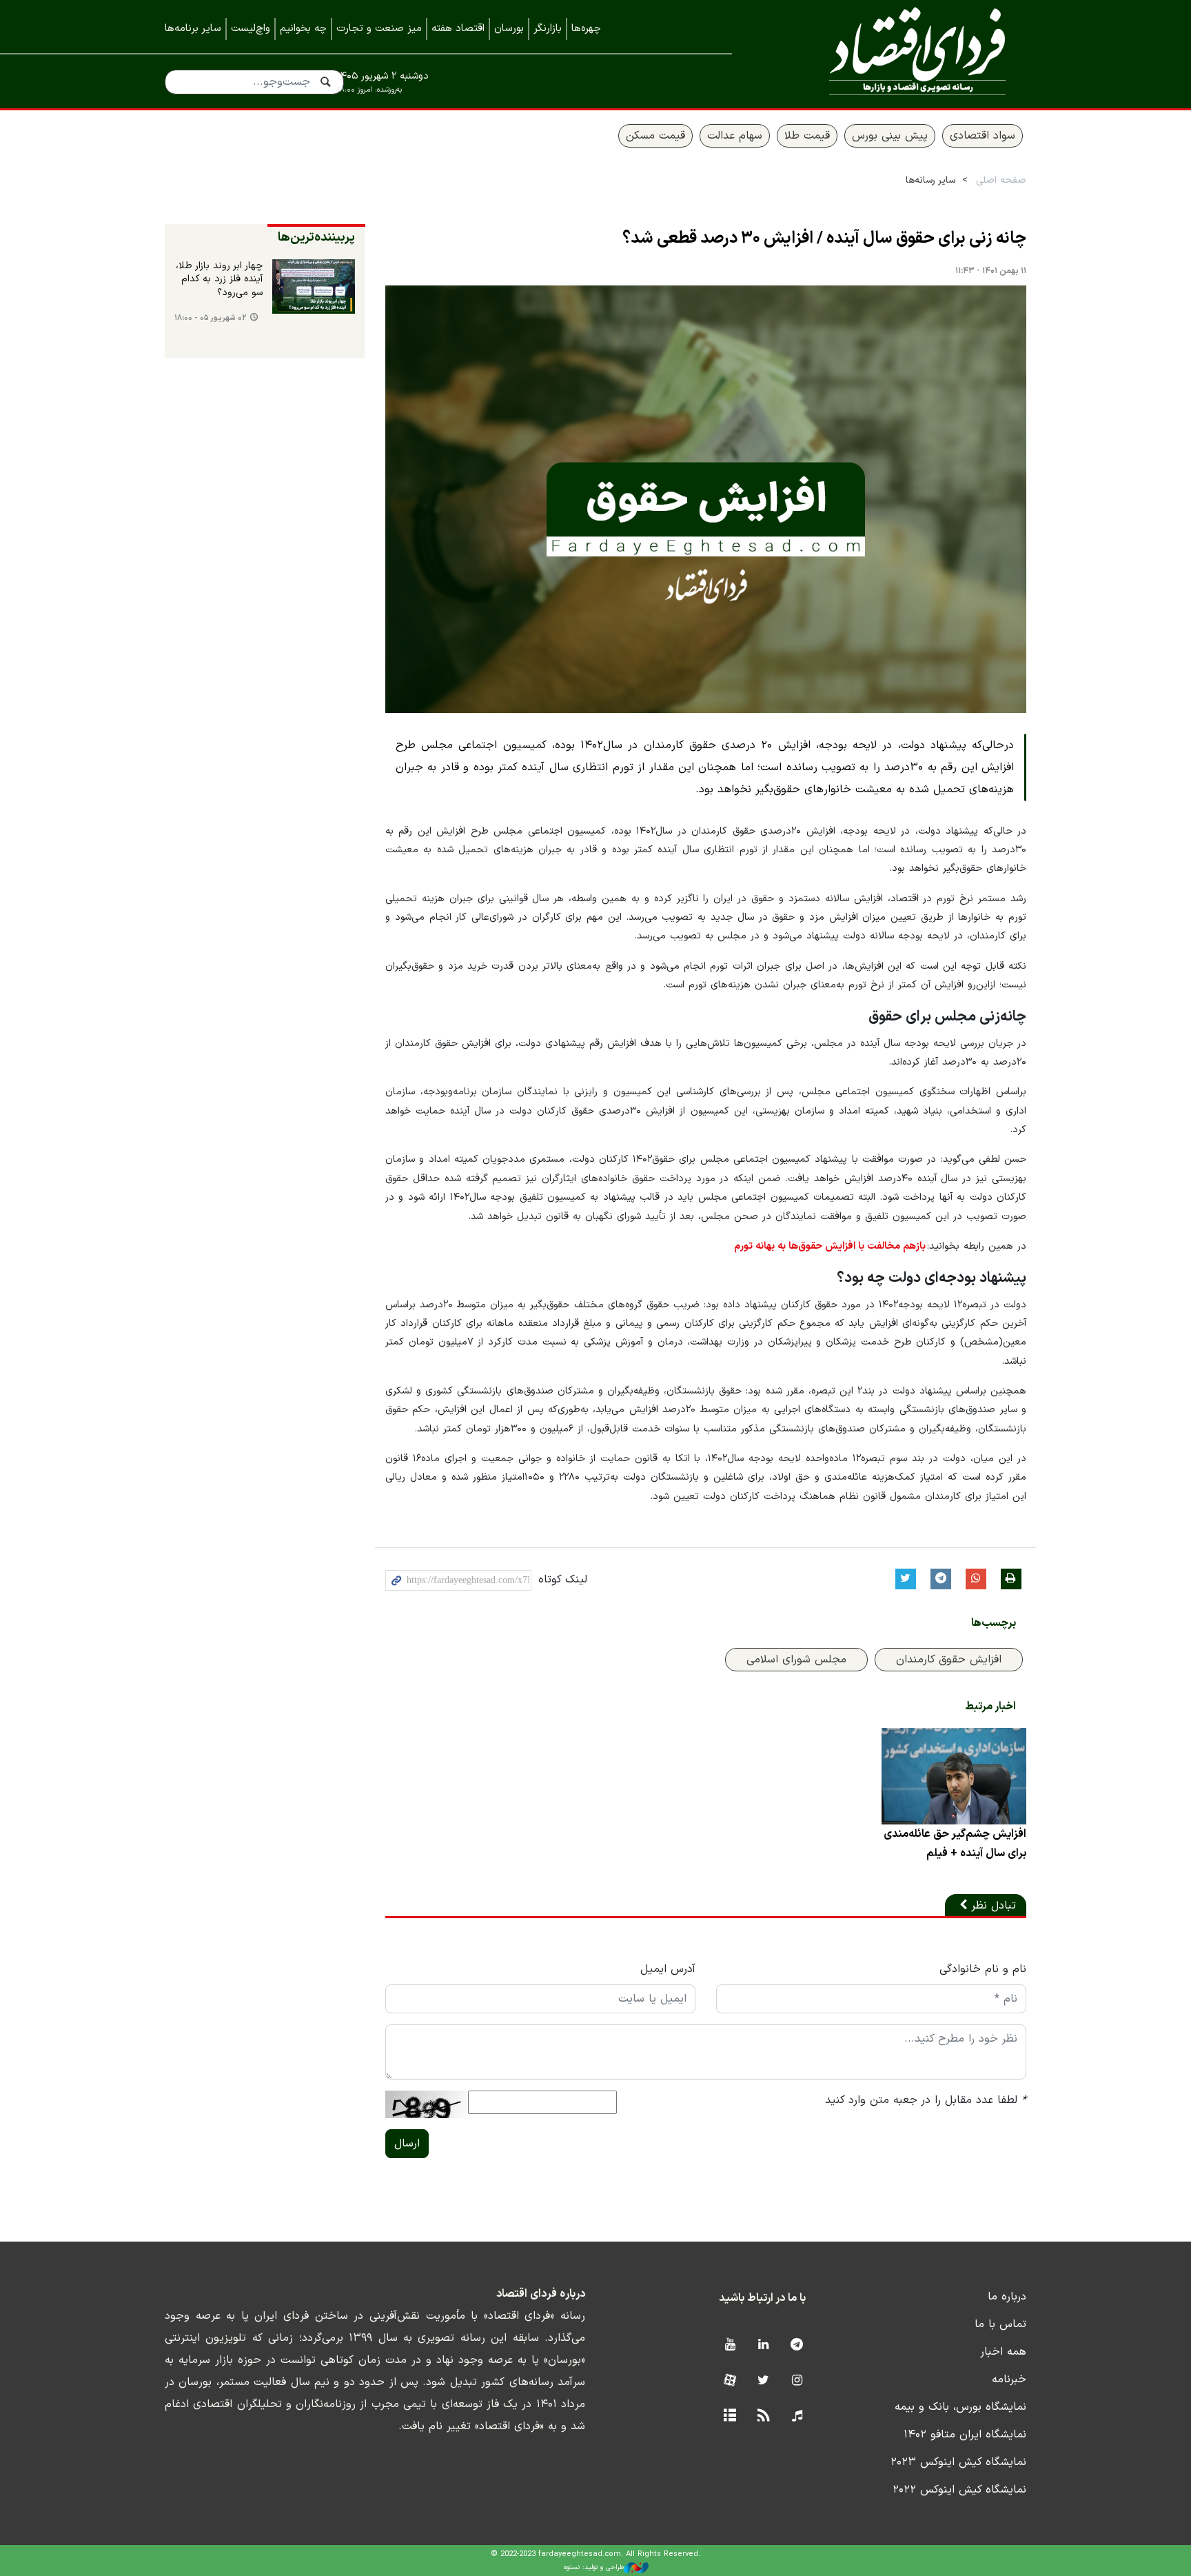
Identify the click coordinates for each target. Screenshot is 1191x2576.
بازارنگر (548, 29)
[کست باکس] (797, 2416)
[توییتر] (763, 2381)
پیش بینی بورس (890, 136)
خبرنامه (1009, 2379)
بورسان (509, 29)
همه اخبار (1003, 2352)
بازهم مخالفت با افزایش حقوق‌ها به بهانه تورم (830, 1246)
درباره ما (1007, 2297)
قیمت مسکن (655, 136)
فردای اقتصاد (899, 53)
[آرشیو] (730, 2416)
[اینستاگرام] (797, 2381)
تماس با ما (1000, 2324)
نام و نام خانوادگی (983, 1969)
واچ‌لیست (251, 29)
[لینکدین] (763, 2345)
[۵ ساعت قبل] (314, 287)
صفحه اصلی (1001, 180)
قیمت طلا (807, 136)
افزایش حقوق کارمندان (949, 1660)
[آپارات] (730, 2381)
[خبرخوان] (763, 2416)
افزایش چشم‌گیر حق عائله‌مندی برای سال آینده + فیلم (955, 1844)
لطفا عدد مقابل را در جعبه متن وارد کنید (926, 2100)
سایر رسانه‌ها (930, 180)
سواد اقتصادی (983, 136)
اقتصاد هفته (458, 29)
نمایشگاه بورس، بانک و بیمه (960, 2407)
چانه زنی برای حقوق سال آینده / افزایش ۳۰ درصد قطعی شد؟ (824, 239)
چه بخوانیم (303, 29)
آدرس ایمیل (668, 1969)
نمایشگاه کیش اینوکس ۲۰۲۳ (958, 2462)
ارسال (407, 2144)
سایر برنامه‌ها (193, 29)
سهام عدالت (735, 136)
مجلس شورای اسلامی (796, 1660)
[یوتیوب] (730, 2345)
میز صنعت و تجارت (379, 29)
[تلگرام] (797, 2345)
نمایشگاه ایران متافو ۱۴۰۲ (965, 2435)
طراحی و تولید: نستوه (594, 2567)
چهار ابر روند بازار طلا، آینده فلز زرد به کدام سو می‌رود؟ (219, 280)
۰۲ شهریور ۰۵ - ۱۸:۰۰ (211, 318)
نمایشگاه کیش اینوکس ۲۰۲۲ (959, 2490)
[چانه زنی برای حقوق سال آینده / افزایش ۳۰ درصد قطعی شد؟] (706, 499)
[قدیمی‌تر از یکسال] (954, 1776)
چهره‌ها (586, 29)
